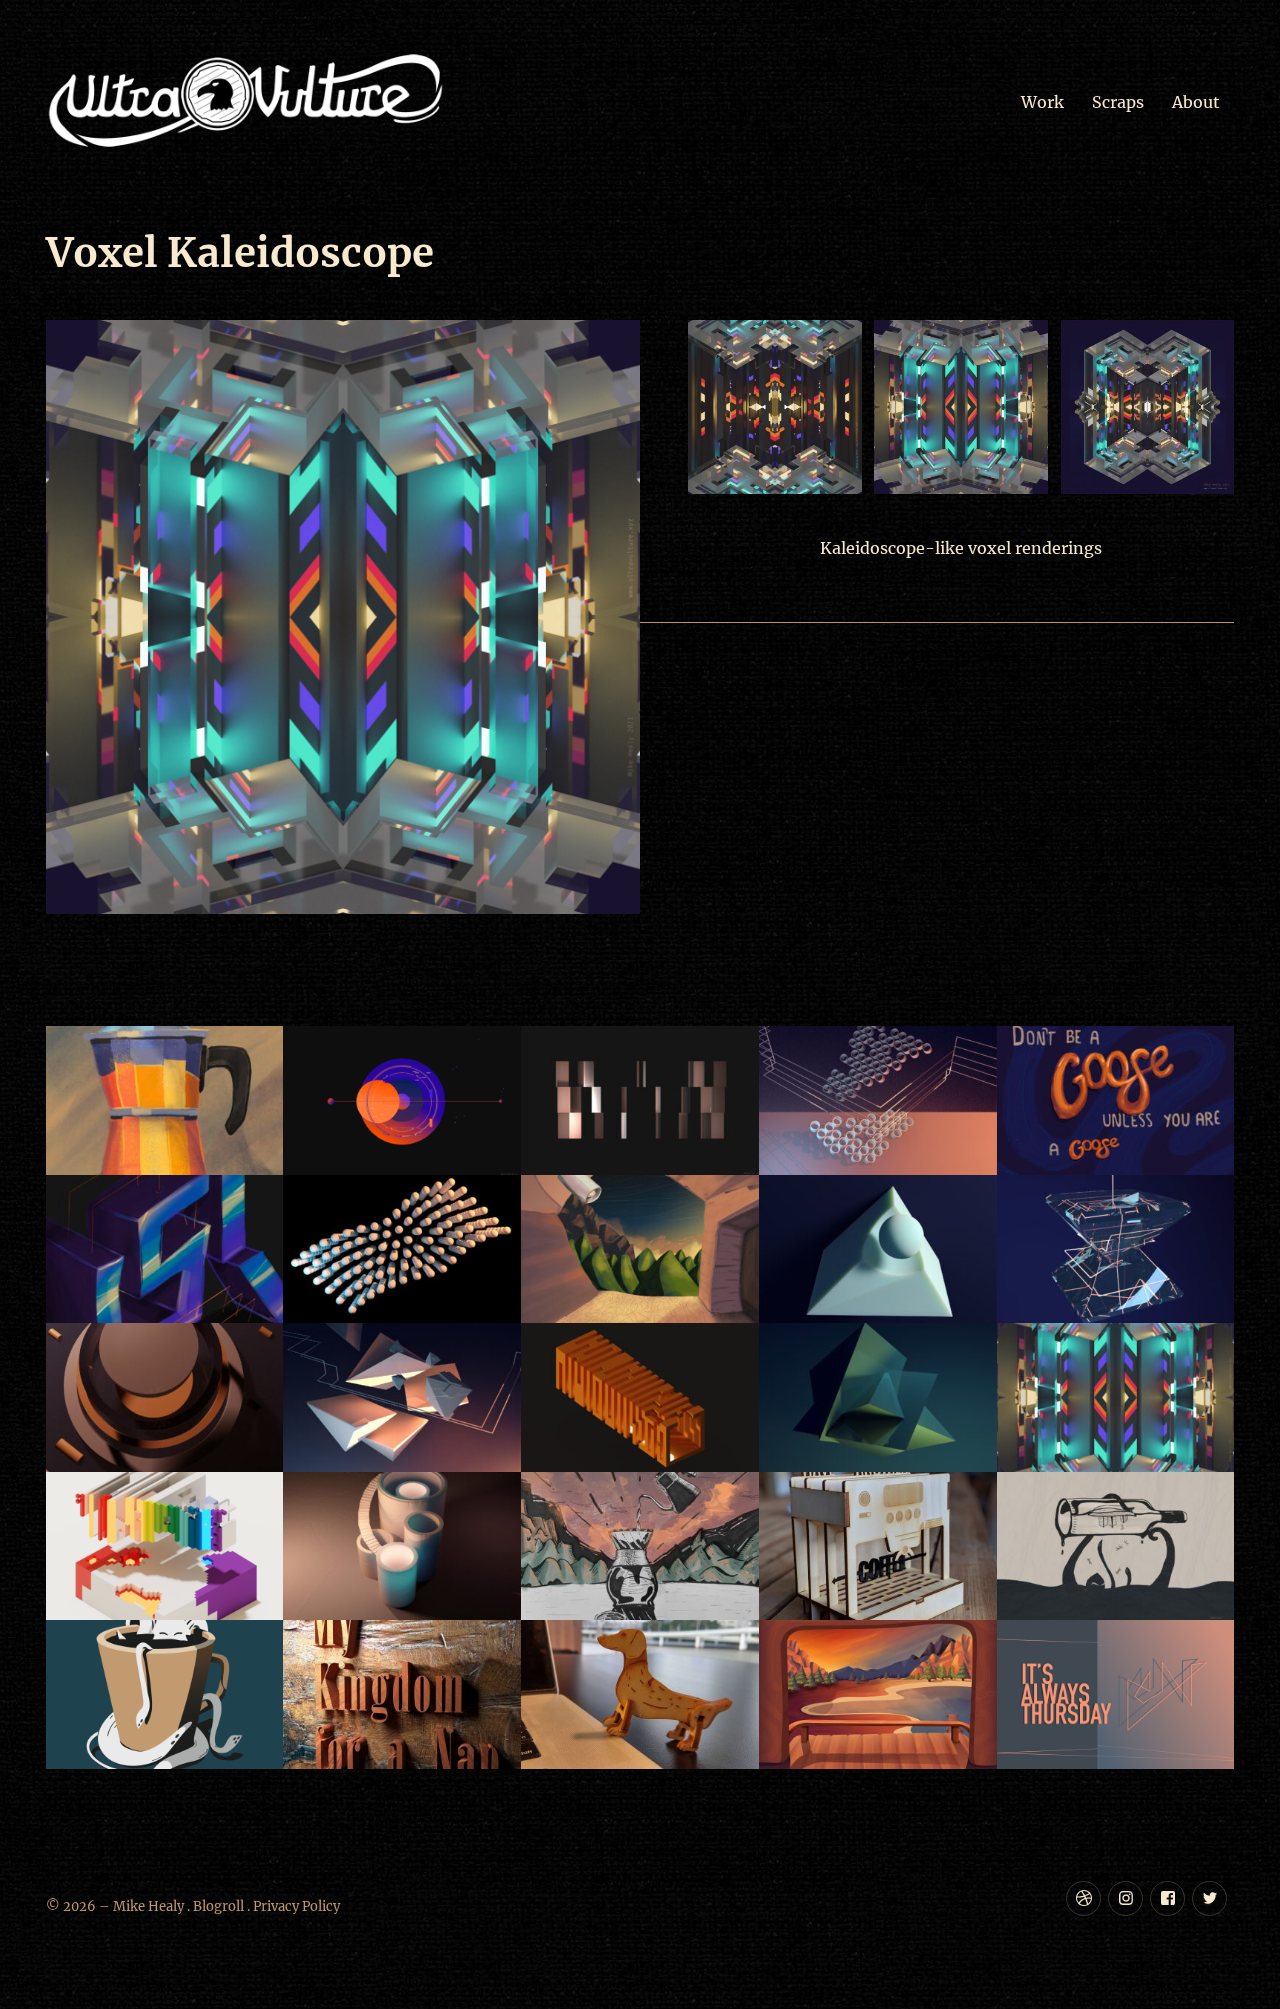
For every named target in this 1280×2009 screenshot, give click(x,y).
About (1196, 102)
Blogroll (218, 1906)
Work (1042, 102)
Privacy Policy (296, 1906)
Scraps (1118, 102)
